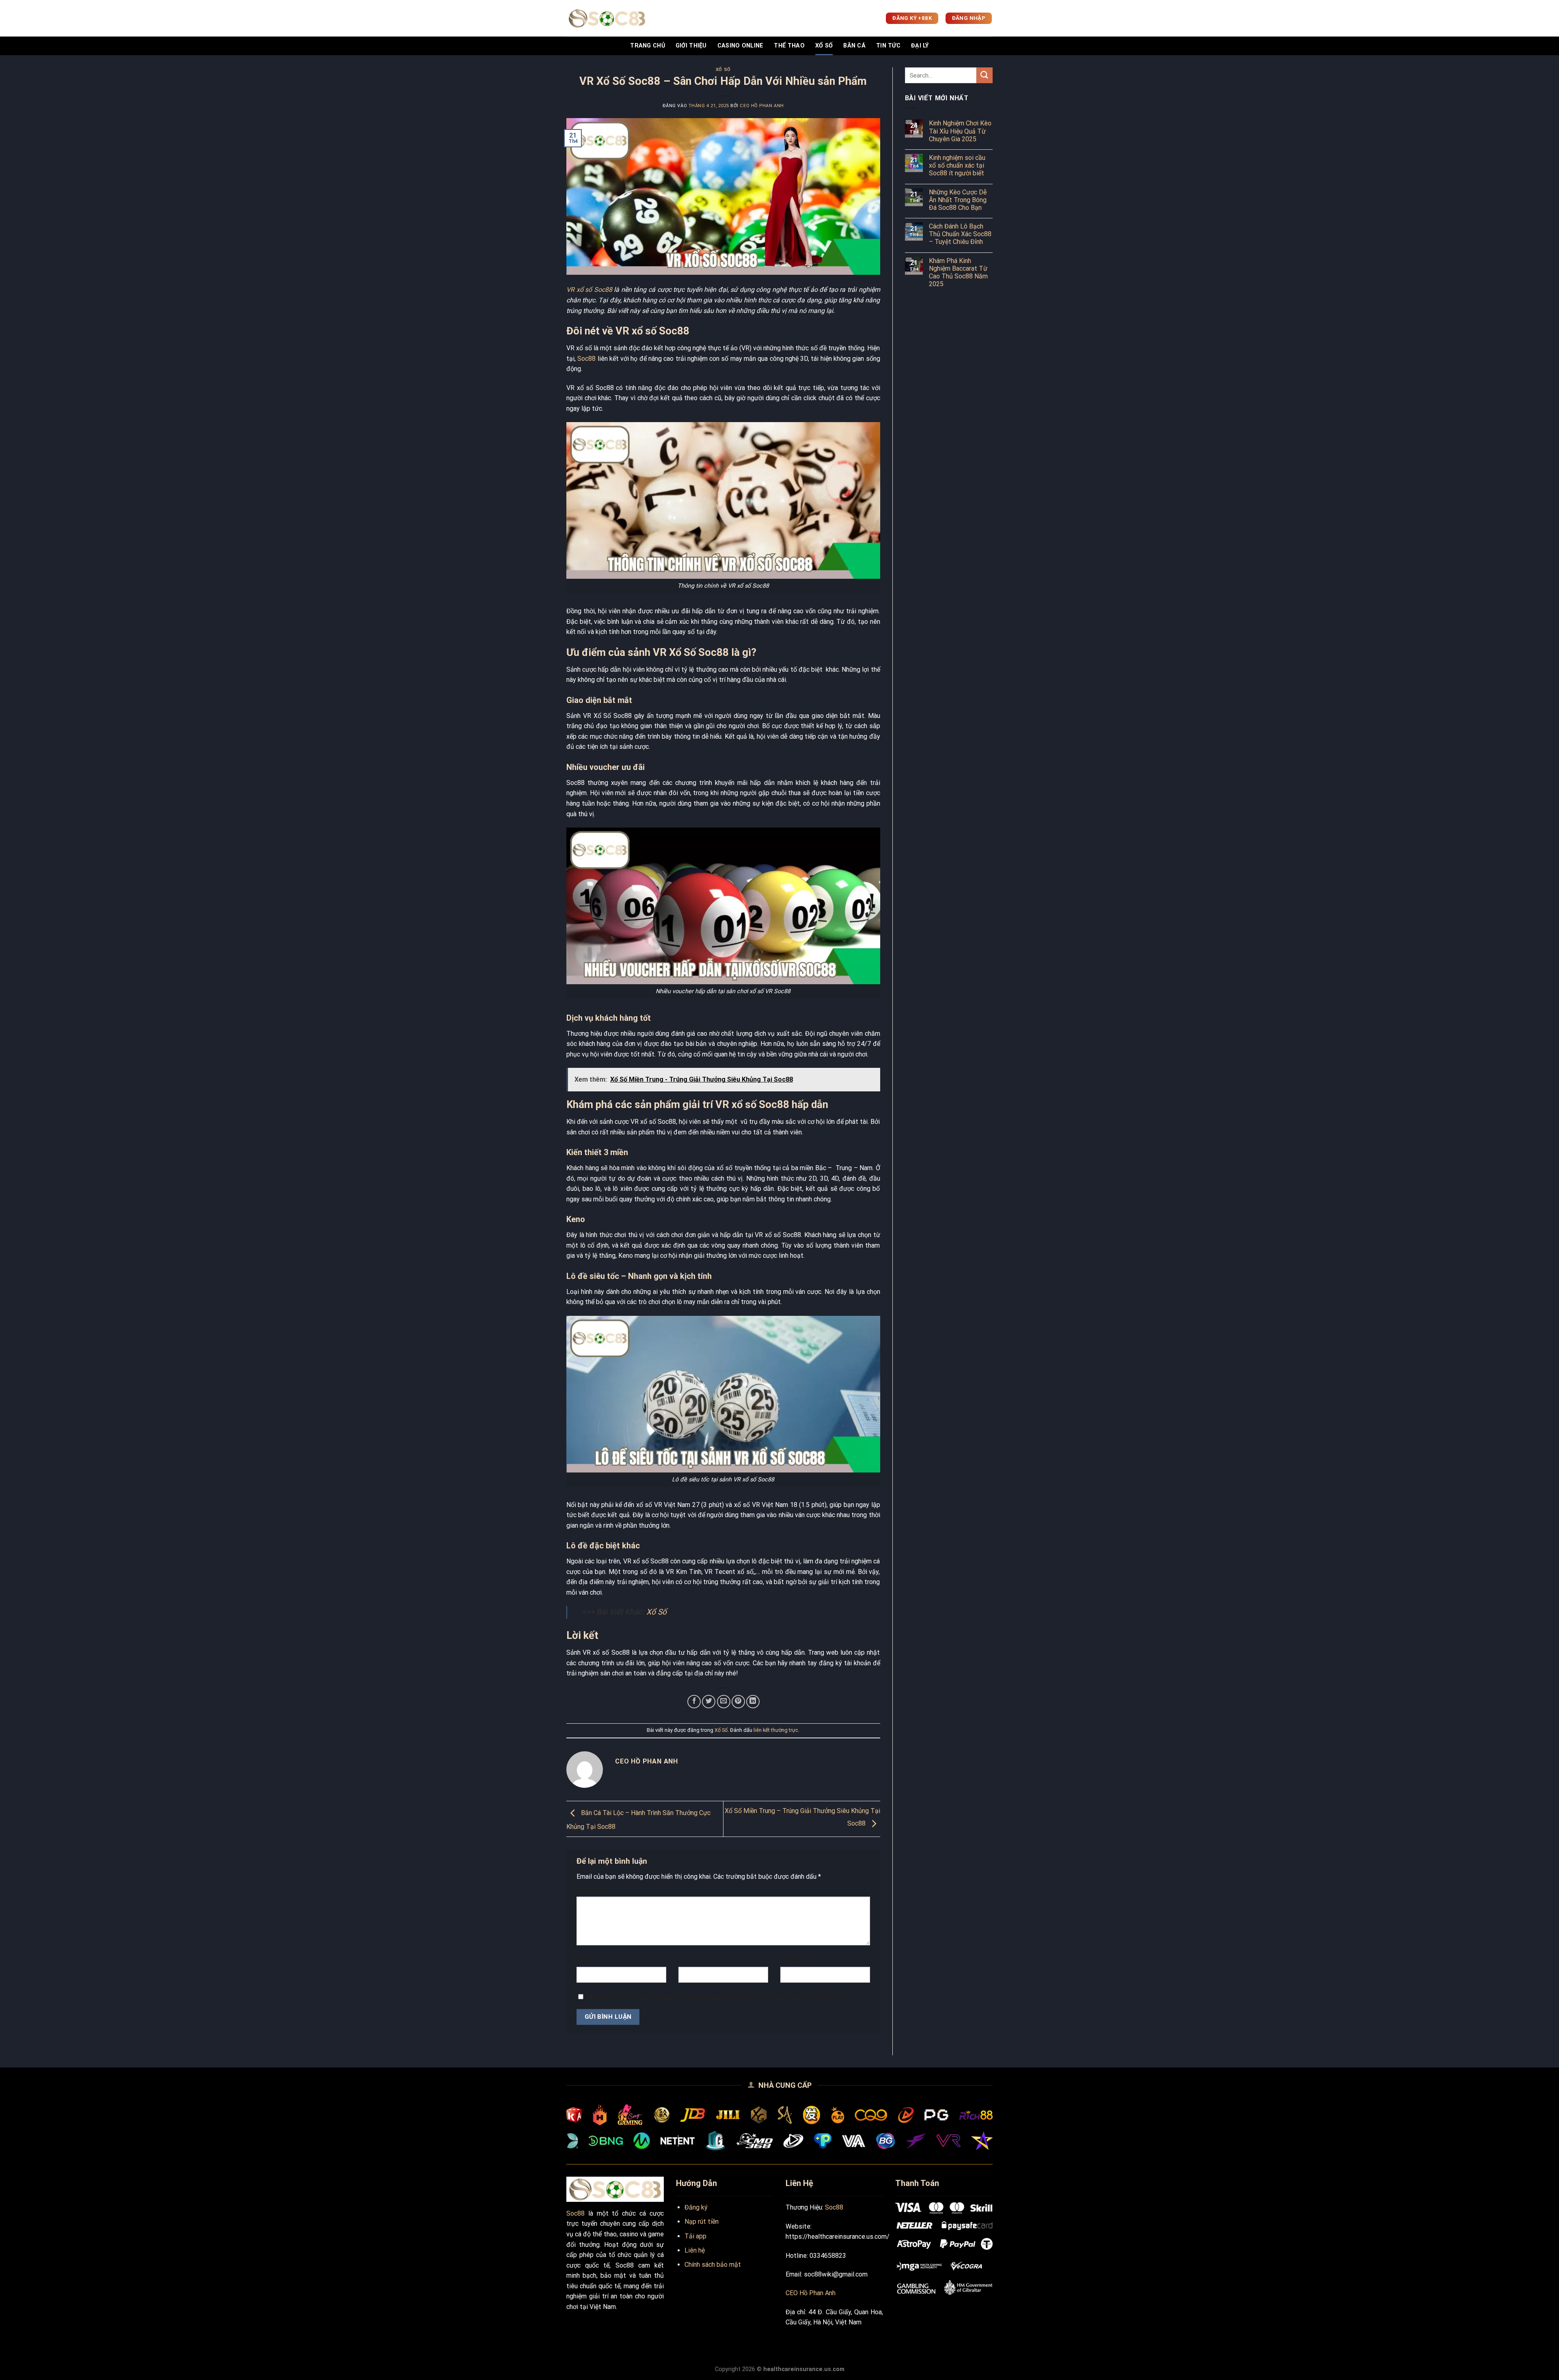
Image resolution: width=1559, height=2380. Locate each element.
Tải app (695, 2236)
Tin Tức (888, 46)
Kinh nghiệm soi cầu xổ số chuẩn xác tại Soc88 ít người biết (957, 165)
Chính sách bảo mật (713, 2265)
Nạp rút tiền (702, 2222)
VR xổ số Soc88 (589, 290)
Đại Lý (920, 46)
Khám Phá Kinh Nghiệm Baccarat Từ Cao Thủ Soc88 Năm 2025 (958, 273)
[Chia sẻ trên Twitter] (709, 1702)
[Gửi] (985, 75)
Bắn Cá (854, 46)
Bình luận (592, 1890)
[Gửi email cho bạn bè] (724, 1702)
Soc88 (586, 359)
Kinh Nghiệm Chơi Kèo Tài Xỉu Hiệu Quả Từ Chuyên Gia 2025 (960, 131)
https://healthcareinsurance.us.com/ (838, 2237)
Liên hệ (695, 2250)
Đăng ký (696, 2207)
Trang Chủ (648, 46)
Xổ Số (824, 46)
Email (688, 1960)
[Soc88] (607, 18)
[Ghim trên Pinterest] (738, 1702)
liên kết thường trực (776, 1730)
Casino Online (741, 46)
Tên (584, 1960)
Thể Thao (789, 46)
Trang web (796, 1960)
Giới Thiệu (691, 46)
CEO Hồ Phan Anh (762, 106)
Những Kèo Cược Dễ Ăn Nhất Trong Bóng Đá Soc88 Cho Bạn (958, 200)
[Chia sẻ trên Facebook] (694, 1702)
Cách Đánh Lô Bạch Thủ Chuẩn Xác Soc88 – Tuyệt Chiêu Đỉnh (960, 234)
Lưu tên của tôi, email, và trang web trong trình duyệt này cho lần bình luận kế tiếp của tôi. (717, 1997)
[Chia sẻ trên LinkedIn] (753, 1702)
